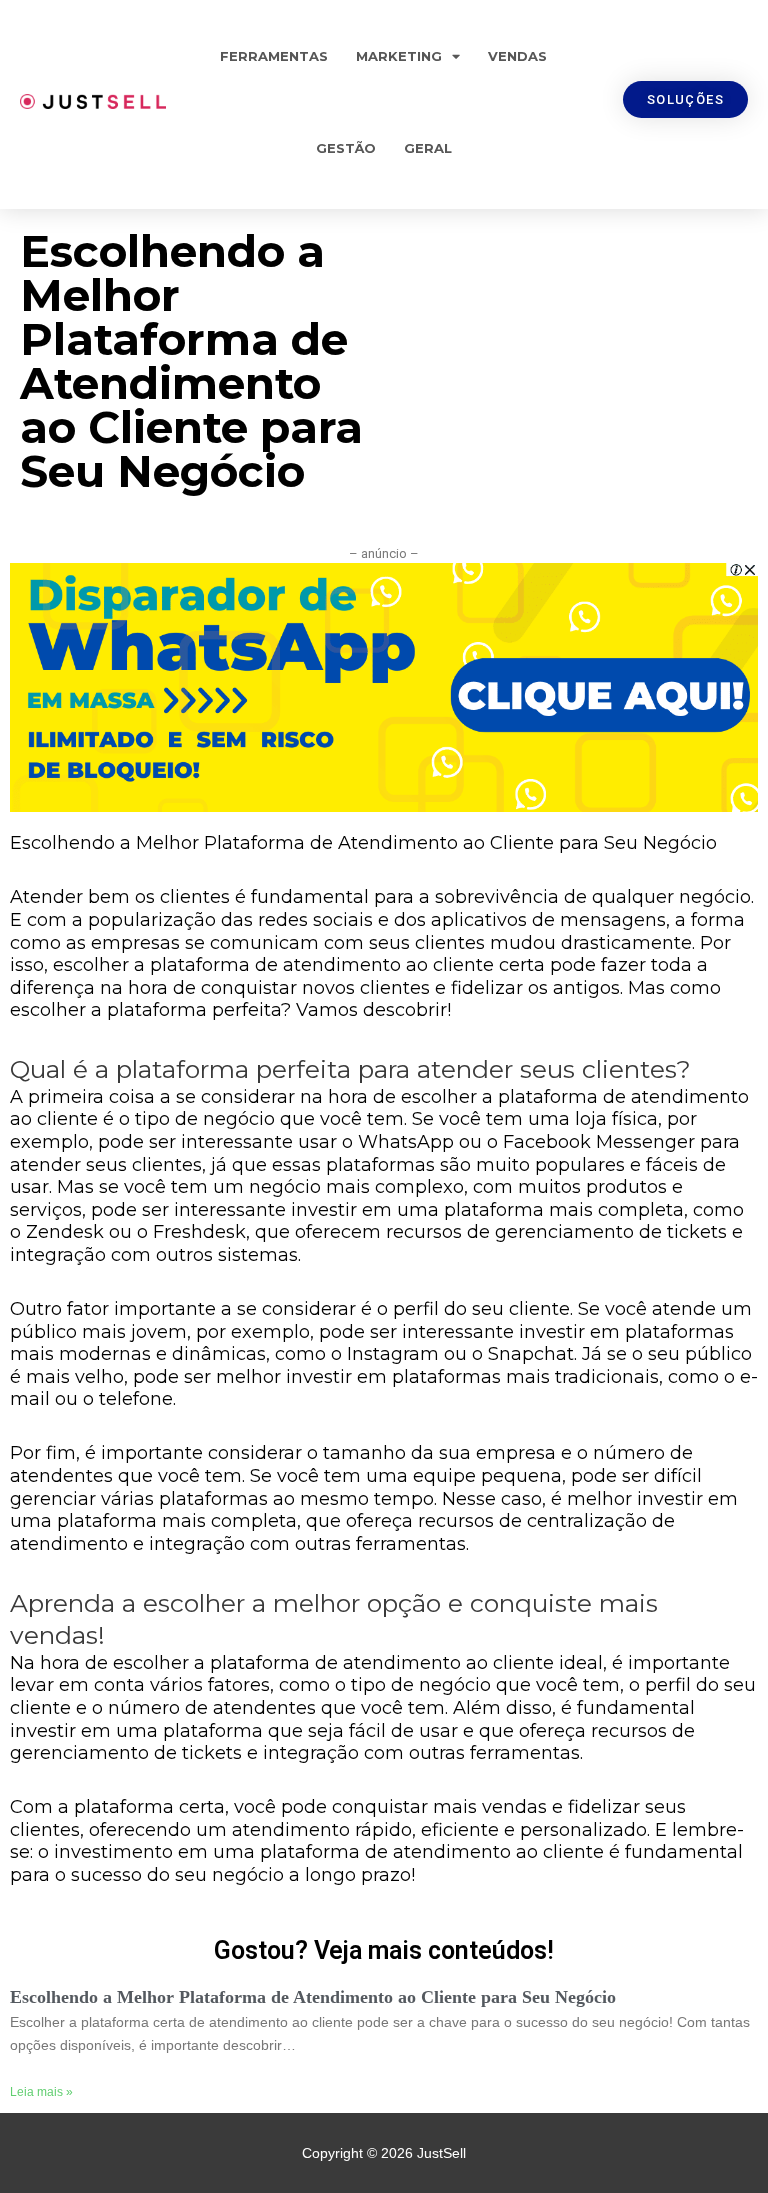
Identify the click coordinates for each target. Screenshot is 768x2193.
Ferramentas (274, 56)
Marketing (399, 56)
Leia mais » (41, 2092)
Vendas (517, 56)
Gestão (346, 148)
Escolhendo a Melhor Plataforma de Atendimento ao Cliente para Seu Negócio (313, 1997)
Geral (428, 148)
